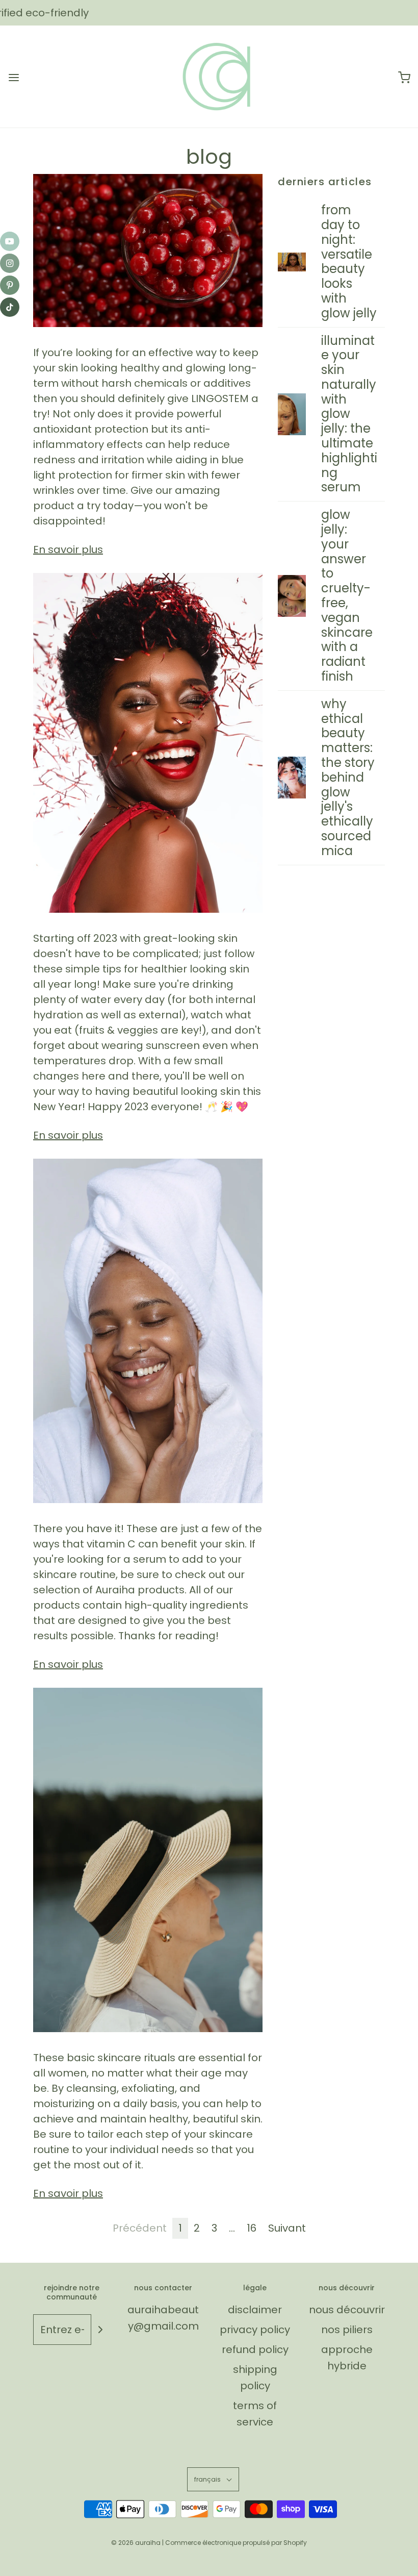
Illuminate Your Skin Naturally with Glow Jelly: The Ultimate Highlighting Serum (349, 414)
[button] (213, 2479)
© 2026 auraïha (136, 2543)
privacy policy (255, 2330)
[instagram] (10, 263)
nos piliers (347, 2330)
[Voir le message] (148, 251)
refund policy (255, 2349)
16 (252, 2228)
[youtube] (10, 241)
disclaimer (255, 2310)
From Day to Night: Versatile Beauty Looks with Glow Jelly (349, 261)
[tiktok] (10, 307)
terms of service (255, 2414)
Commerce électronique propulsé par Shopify (236, 2543)
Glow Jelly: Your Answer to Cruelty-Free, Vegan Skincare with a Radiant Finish (347, 595)
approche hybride (347, 2358)
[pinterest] (10, 285)
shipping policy (255, 2378)
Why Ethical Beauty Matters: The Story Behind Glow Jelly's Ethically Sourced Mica (348, 777)
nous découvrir (347, 2310)
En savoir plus (68, 549)
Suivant (287, 2228)
